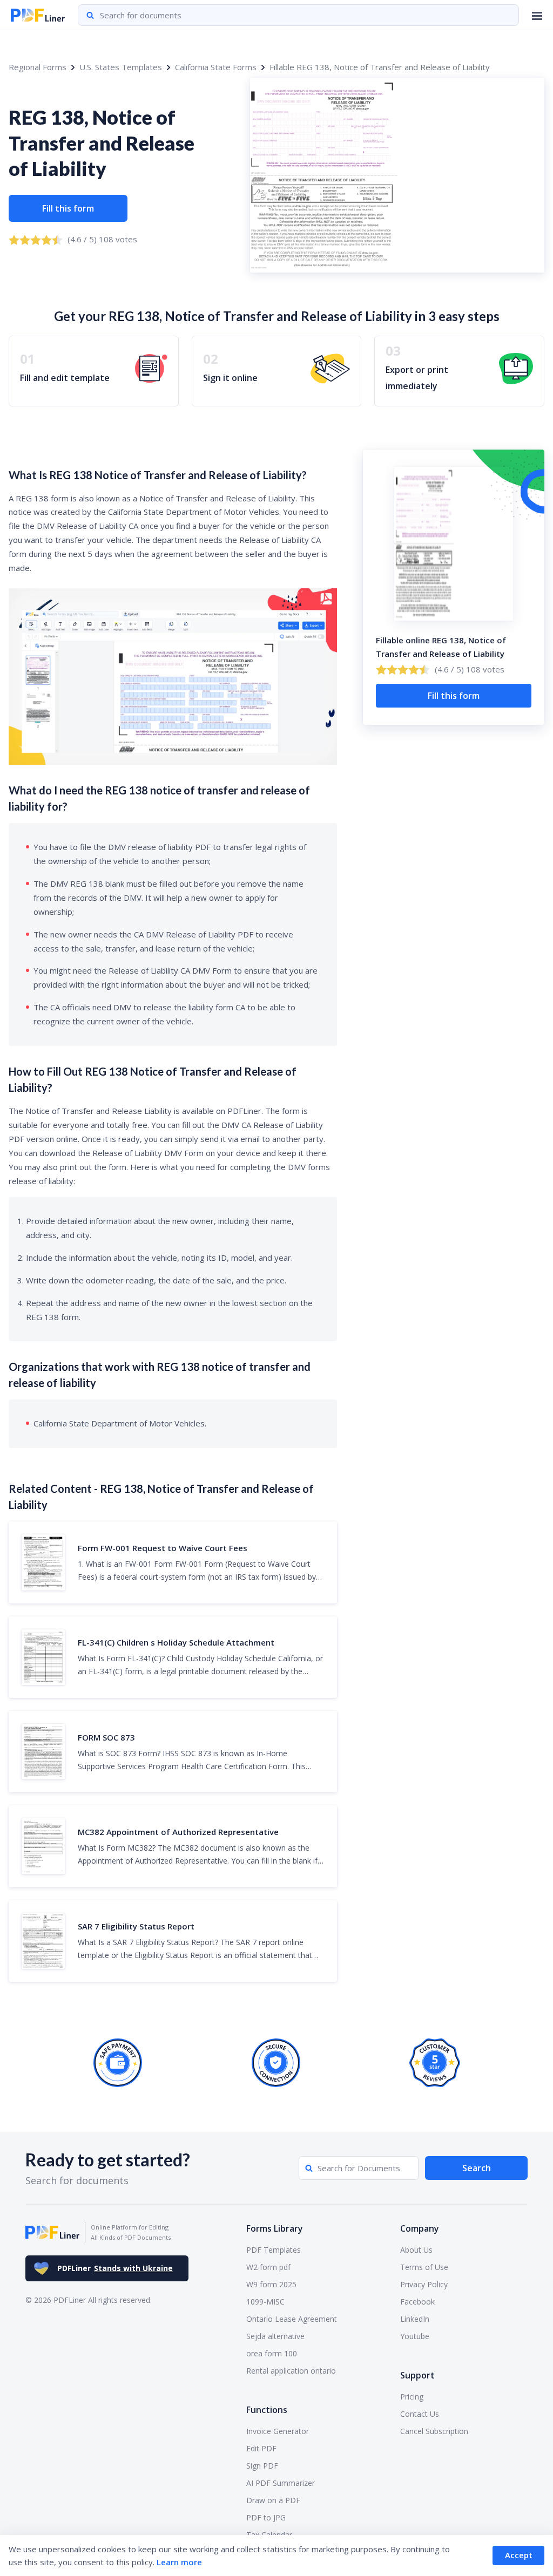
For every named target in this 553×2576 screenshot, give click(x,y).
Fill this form (68, 208)
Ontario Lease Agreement (292, 2319)
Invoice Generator (278, 2431)
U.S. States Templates (121, 67)
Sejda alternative (275, 2336)
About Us (416, 2250)
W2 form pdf (268, 2267)
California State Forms (216, 67)
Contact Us (420, 2414)
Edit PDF (261, 2448)
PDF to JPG (266, 2517)
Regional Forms (38, 67)
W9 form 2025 (271, 2284)
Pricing (412, 2397)
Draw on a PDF (273, 2500)
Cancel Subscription (434, 2431)
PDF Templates (274, 2250)
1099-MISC (265, 2302)
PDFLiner (115, 2268)
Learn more (179, 2562)
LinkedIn (415, 2319)
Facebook (417, 2302)
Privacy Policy (424, 2284)
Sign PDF (262, 2466)
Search (477, 2168)
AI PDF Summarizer (281, 2483)
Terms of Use (424, 2267)
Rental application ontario (291, 2371)
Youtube (415, 2336)
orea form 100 (272, 2353)
